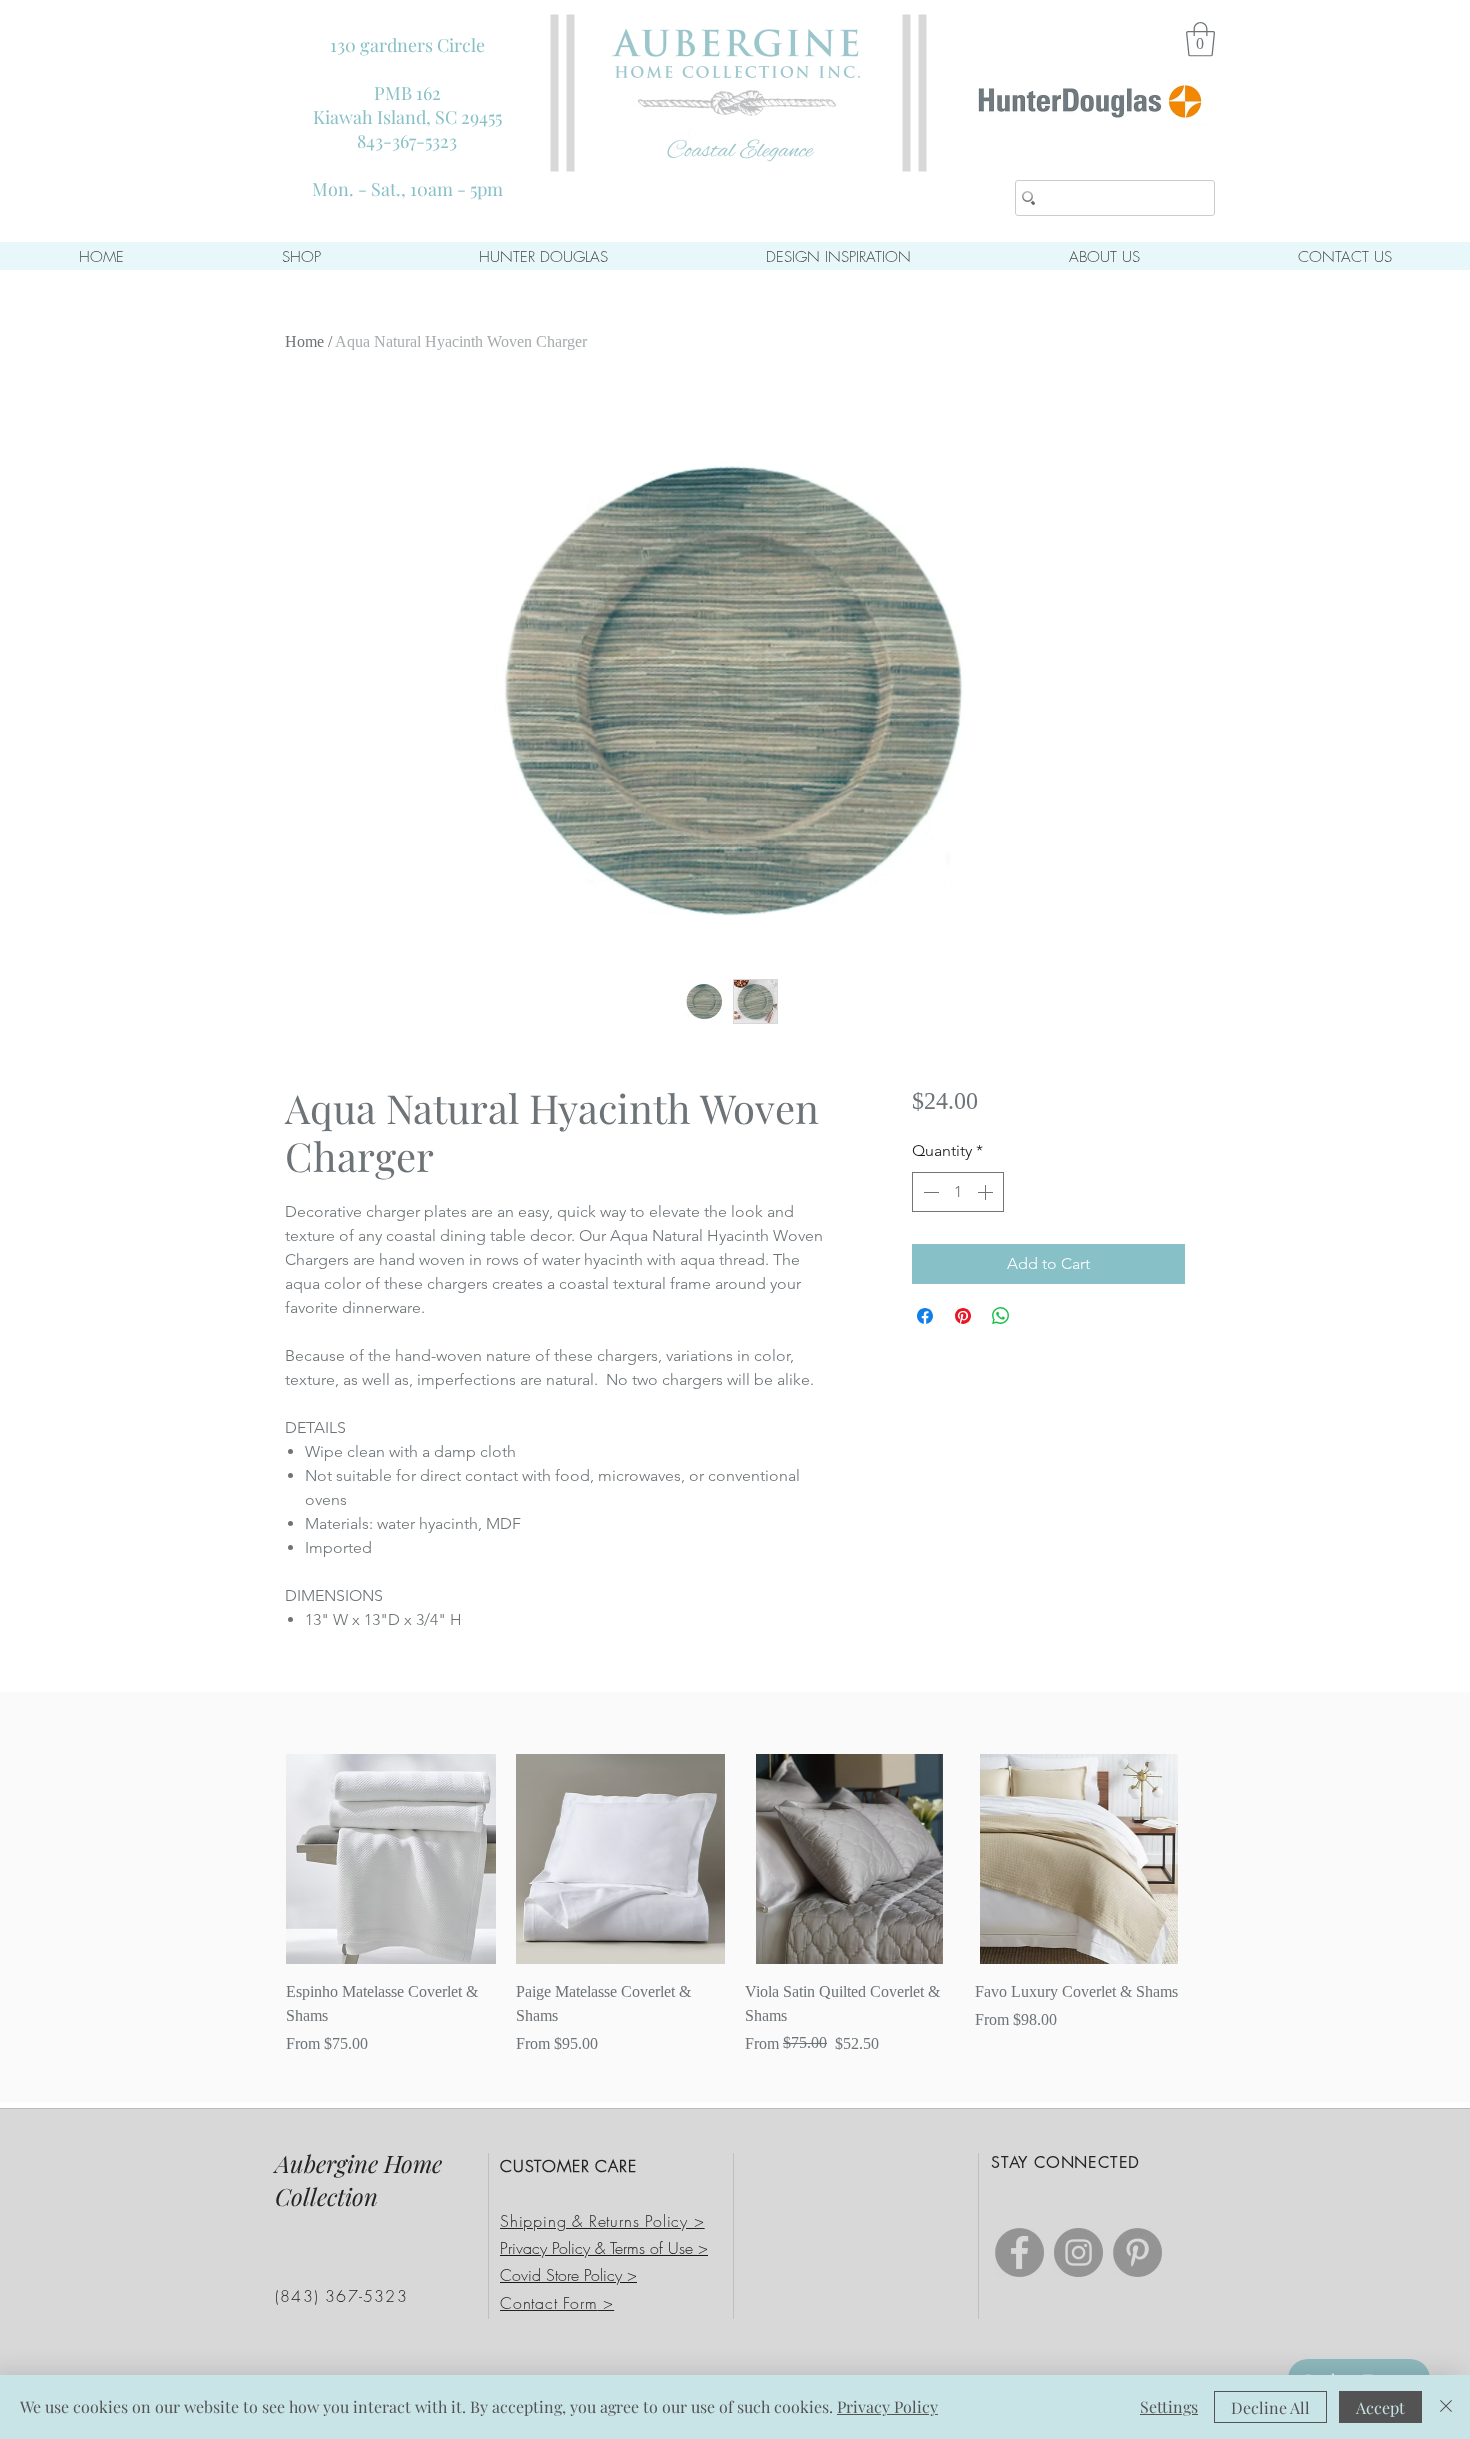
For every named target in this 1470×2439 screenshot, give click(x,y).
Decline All (1270, 2407)
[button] (1200, 39)
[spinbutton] (958, 1192)
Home (304, 341)
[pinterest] (1137, 2252)
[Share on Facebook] (925, 1316)
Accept (1380, 2407)
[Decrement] (929, 1192)
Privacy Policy (887, 2406)
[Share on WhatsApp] (1001, 1316)
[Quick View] (391, 1859)
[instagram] (1078, 2252)
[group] (735, 1905)
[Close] (1446, 2407)
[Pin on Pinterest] (963, 1316)
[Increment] (987, 1192)
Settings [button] (1169, 2406)
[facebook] (1019, 2252)
